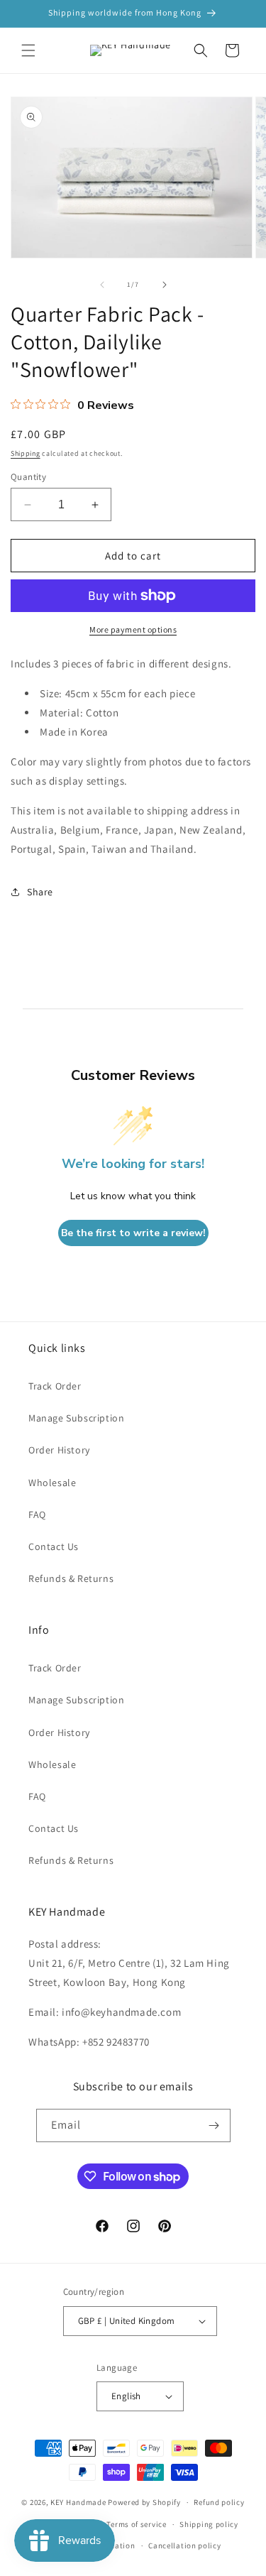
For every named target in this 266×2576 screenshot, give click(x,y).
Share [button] (40, 892)
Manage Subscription (76, 1418)
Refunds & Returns (71, 1578)
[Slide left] (102, 285)
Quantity (28, 477)
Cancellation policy (184, 2545)
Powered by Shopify (144, 2502)
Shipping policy (209, 2524)
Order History (59, 1450)
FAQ (37, 1515)
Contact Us (54, 1546)
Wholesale (52, 1483)
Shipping (26, 453)
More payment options (133, 629)
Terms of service (136, 2524)
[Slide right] (165, 285)
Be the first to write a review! (133, 1233)
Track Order (55, 1386)
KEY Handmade (78, 2502)
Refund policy (219, 2502)
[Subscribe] (214, 2125)
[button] (28, 50)
